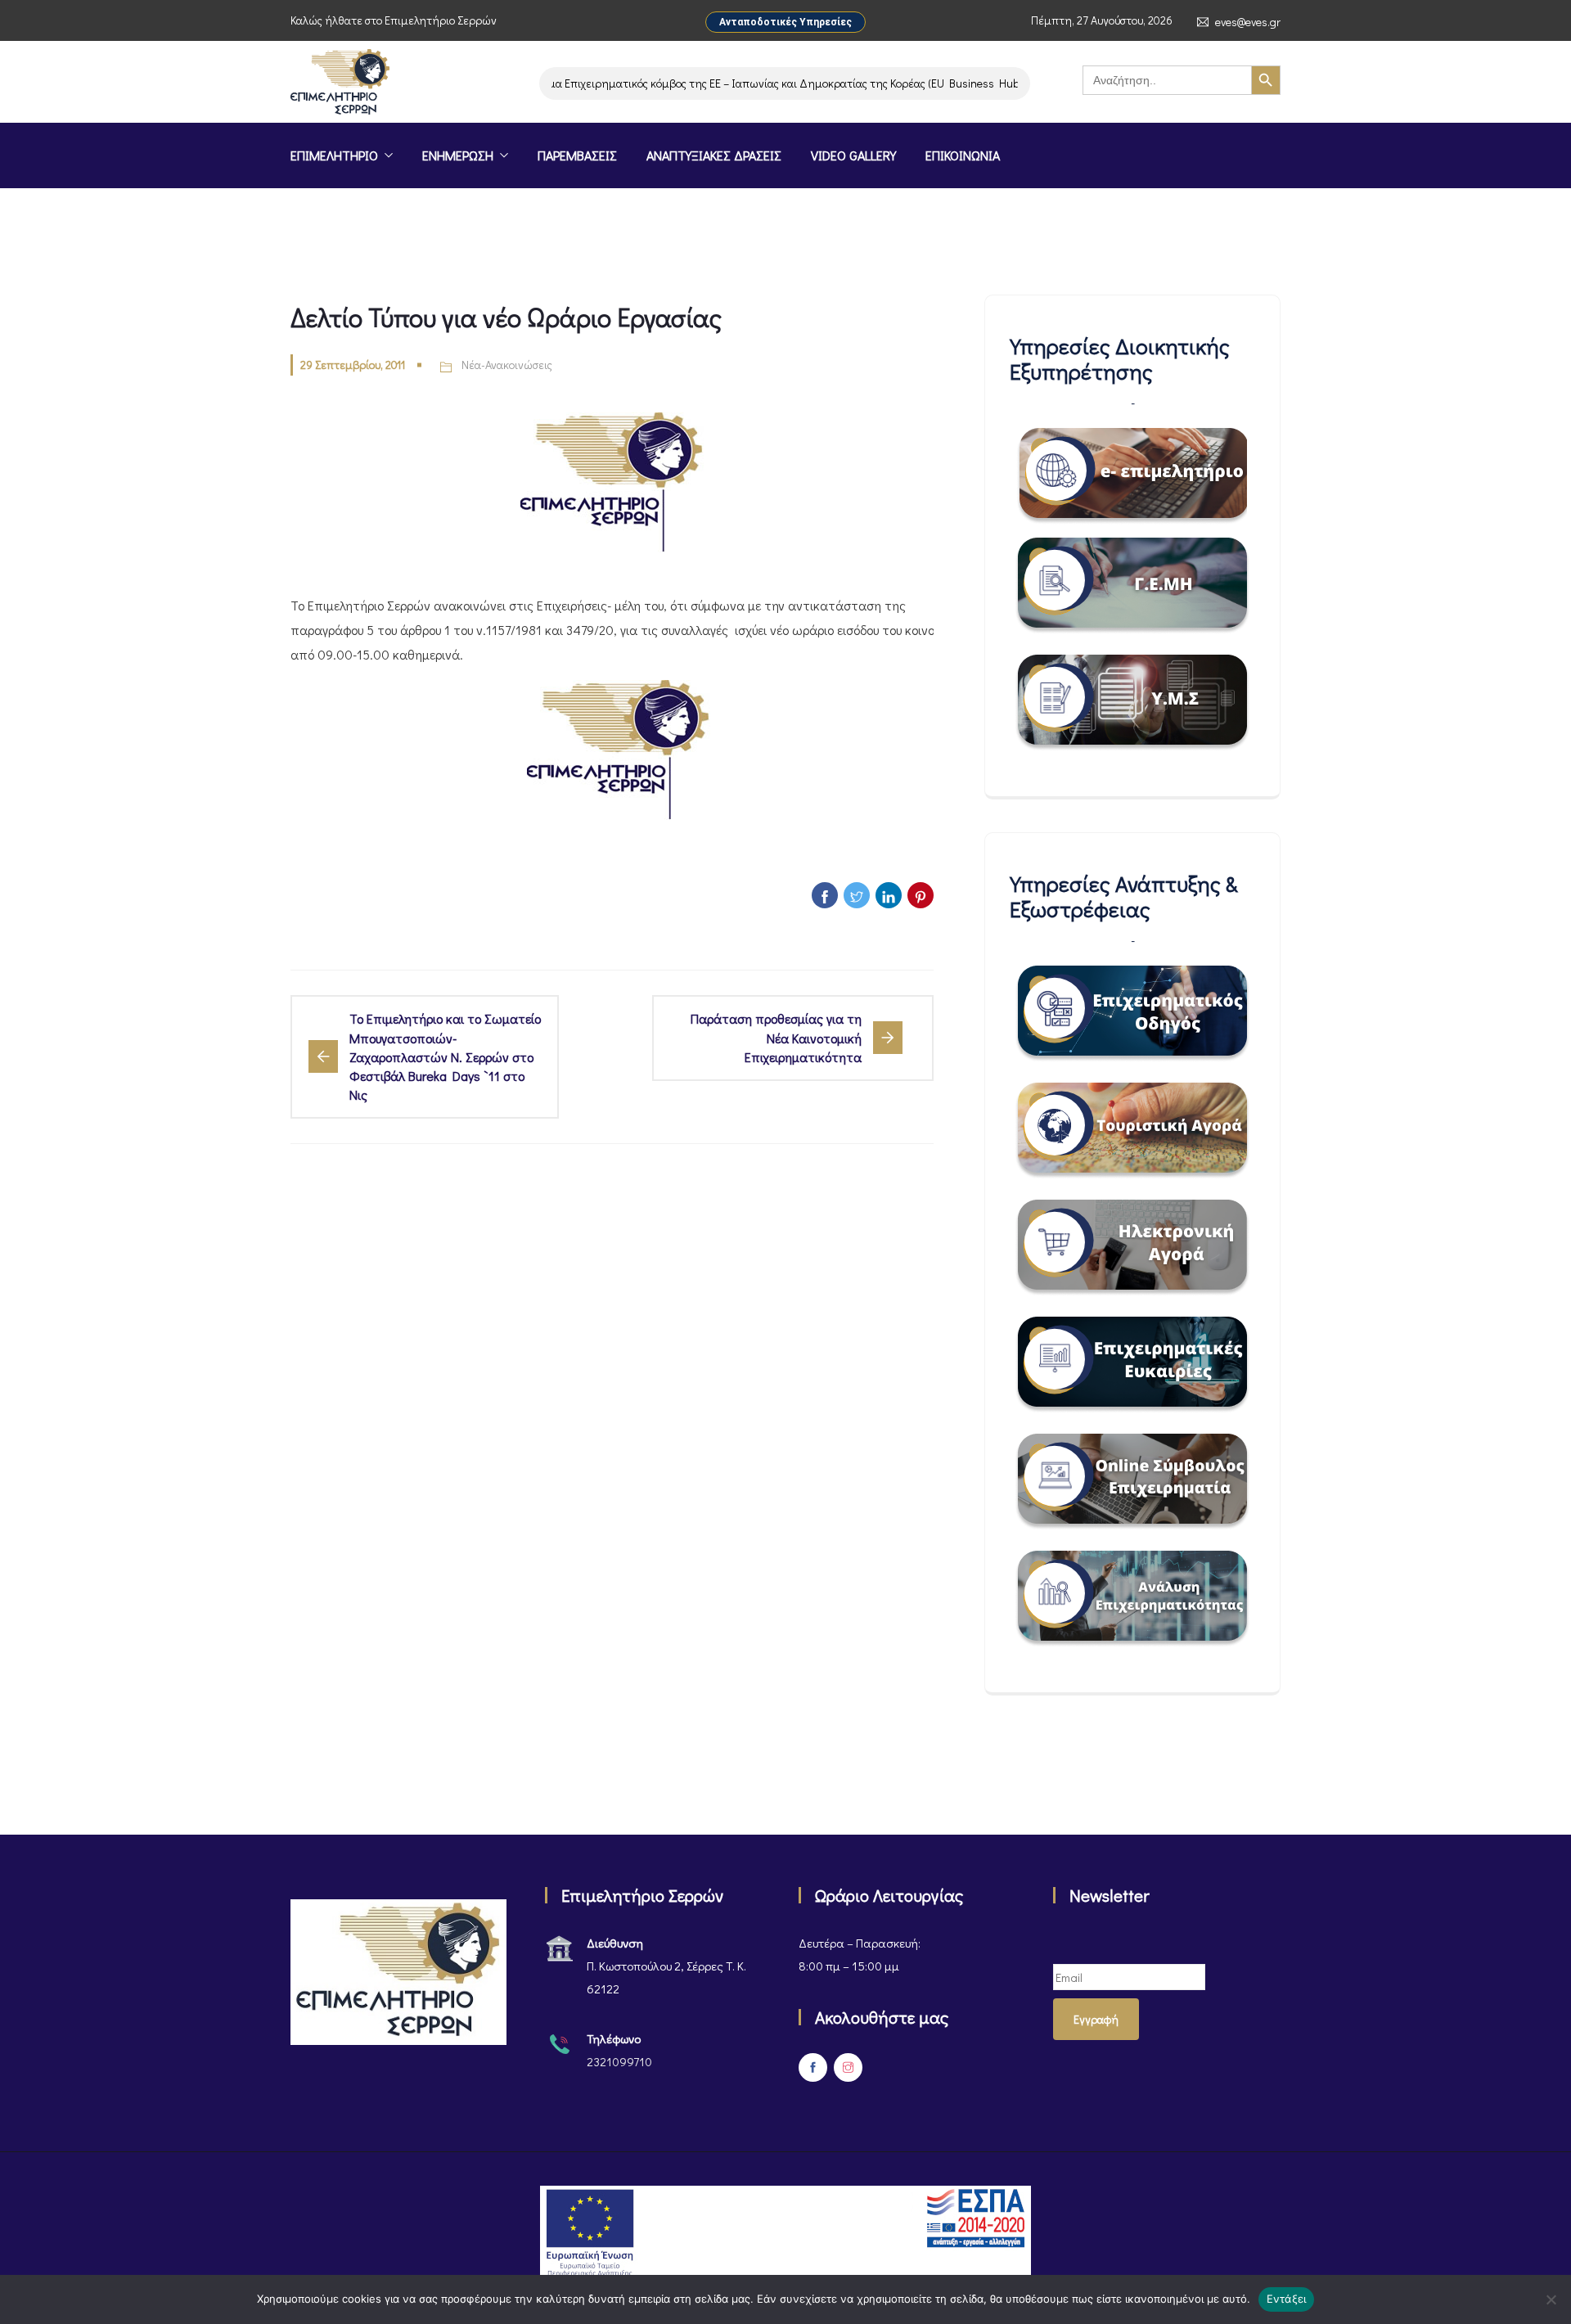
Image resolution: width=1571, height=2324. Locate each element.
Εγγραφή (1096, 2019)
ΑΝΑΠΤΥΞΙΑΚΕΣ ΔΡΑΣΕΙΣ (714, 155)
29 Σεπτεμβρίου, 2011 (353, 365)
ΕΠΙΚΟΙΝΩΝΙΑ (963, 155)
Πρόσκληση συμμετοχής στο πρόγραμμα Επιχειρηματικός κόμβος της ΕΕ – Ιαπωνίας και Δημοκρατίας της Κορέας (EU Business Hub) (656, 83)
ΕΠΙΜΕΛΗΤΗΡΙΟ (334, 155)
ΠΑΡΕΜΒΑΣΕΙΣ (577, 155)
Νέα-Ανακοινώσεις (507, 365)
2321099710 (619, 2061)
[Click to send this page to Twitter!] (857, 895)
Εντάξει (1287, 2299)
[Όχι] (1551, 2299)
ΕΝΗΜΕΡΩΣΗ (458, 155)
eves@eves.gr (1248, 22)
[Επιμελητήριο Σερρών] (340, 83)
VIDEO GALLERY (853, 155)
